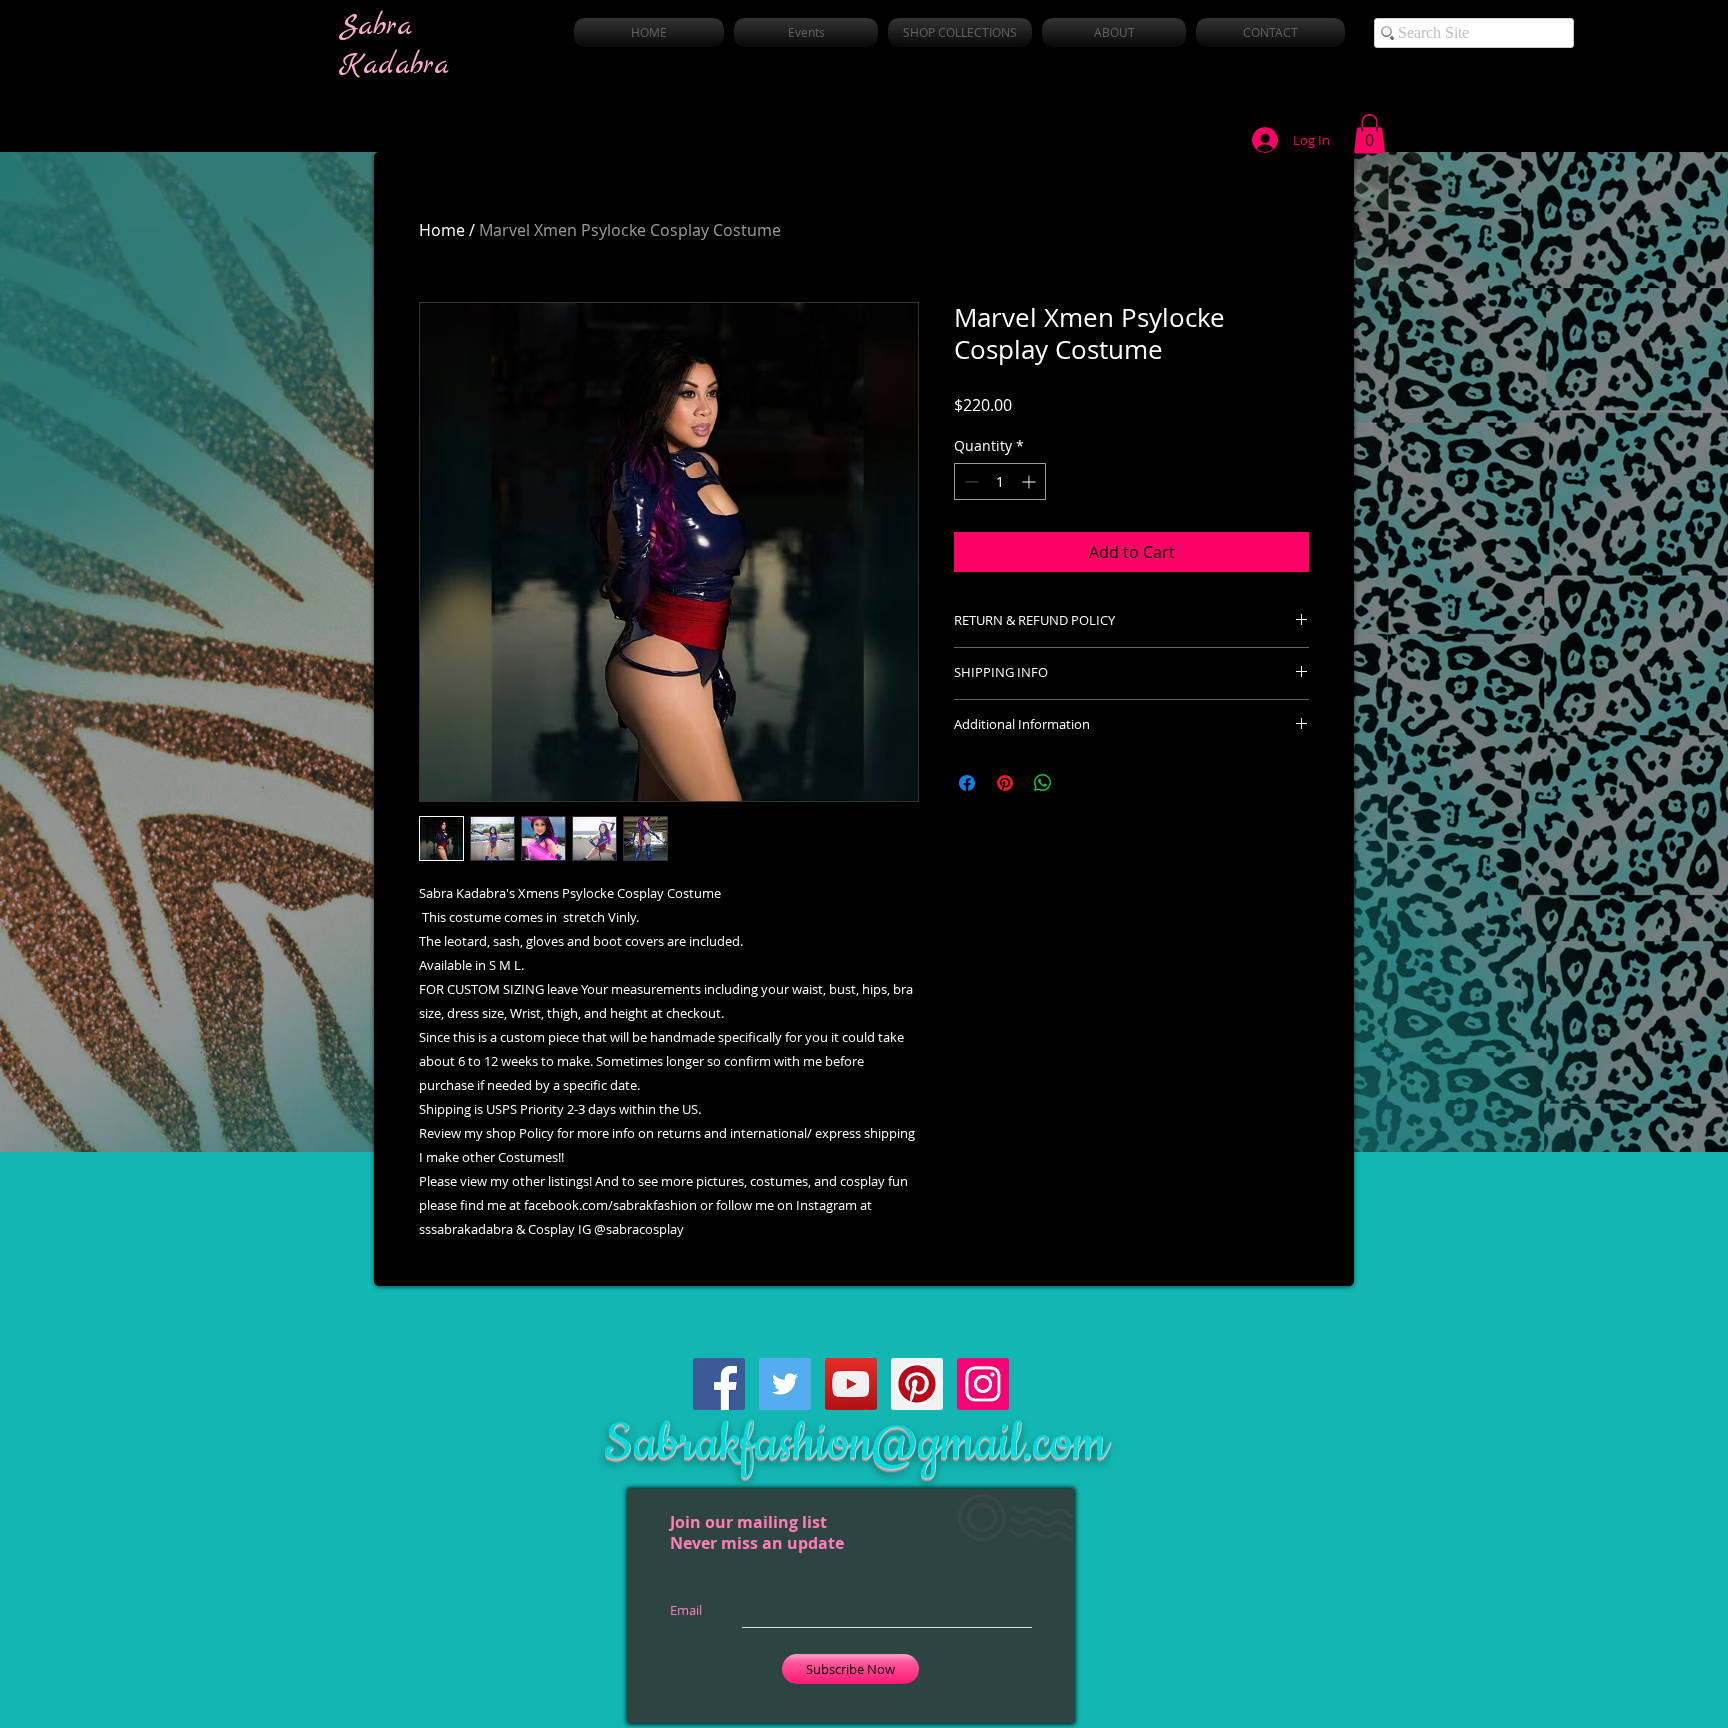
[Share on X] (1081, 783)
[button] (1369, 133)
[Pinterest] (917, 1384)
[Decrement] (969, 481)
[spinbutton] (1000, 481)
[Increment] (1030, 481)
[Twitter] (785, 1384)
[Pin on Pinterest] (1005, 783)
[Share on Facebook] (967, 783)
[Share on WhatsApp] (1043, 783)
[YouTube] (851, 1384)
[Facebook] (719, 1384)
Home (442, 230)
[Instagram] (983, 1384)
